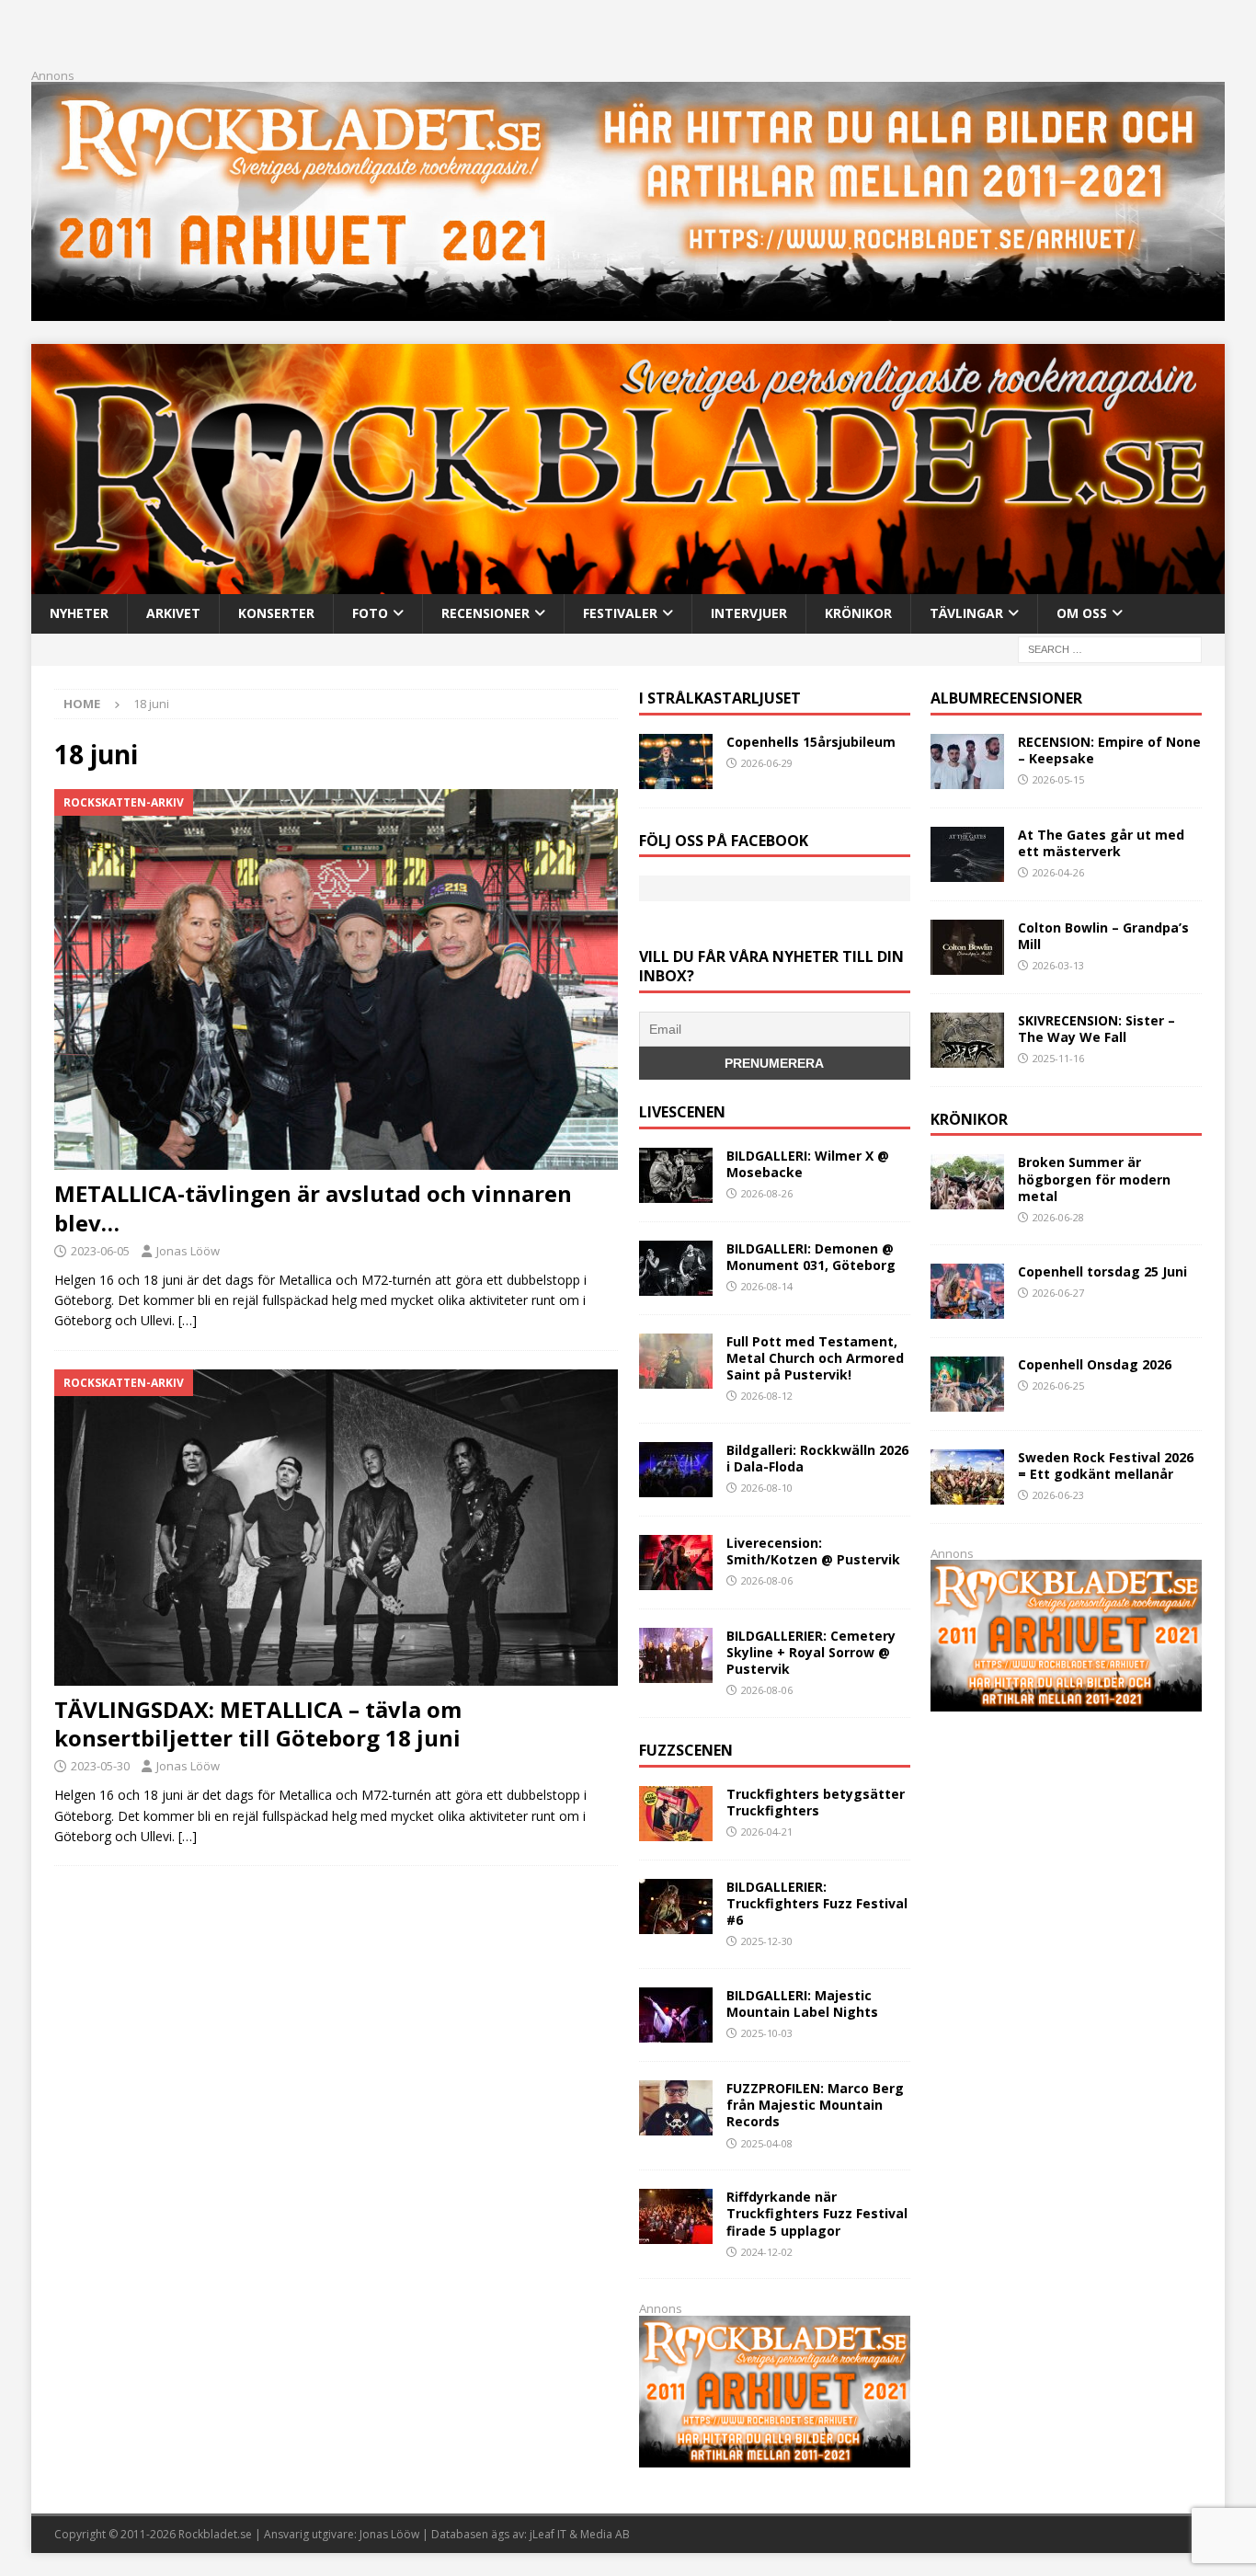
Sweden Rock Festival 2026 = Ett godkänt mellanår (1106, 1465)
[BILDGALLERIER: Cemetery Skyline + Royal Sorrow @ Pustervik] (676, 1655)
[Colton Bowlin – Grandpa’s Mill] (967, 947)
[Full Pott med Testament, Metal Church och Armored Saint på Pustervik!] (676, 1361)
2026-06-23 (1058, 1495)
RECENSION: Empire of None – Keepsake (1109, 750)
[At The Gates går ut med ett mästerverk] (967, 854)
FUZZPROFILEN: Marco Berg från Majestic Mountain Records (815, 2105)
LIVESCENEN (682, 1112)
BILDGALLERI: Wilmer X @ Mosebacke (808, 1164)
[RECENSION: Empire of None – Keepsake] (967, 761)
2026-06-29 (767, 763)
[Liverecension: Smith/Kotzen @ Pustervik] (676, 1563)
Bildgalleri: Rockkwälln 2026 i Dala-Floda (817, 1458)
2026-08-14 (767, 1286)
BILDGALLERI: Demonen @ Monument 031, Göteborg (811, 1257)
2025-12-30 (767, 1941)
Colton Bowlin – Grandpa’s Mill (1103, 936)
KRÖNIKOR (858, 613)
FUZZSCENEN (686, 1750)
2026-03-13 (1058, 965)
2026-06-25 (1058, 1385)
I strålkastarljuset (720, 698)
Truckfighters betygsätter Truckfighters (816, 1802)
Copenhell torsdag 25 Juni (1102, 1271)
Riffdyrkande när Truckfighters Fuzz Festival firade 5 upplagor (817, 2213)
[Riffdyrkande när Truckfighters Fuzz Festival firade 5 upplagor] (676, 2216)
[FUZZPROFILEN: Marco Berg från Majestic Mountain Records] (676, 2108)
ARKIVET (173, 613)
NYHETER (79, 613)
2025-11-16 (1058, 1058)
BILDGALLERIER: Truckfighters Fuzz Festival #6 (817, 1903)
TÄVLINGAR (966, 613)
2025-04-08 (767, 2143)
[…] (188, 1320)
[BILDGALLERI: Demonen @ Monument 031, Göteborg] (676, 1268)
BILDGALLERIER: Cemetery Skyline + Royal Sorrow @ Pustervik (811, 1652)
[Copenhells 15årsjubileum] (676, 761)
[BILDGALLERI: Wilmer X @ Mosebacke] (676, 1175)
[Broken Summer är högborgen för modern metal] (967, 1182)
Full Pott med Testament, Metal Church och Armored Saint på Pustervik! (815, 1358)
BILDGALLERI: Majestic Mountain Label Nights (802, 2004)
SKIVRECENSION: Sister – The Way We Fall (1096, 1029)
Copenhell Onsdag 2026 (1095, 1364)
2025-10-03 (767, 2033)
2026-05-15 (1058, 779)
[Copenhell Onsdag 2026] (967, 1384)
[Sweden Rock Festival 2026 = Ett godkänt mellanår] (967, 1477)
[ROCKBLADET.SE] (628, 584)
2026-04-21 (767, 1832)
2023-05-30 (100, 1766)
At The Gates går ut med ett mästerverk (1101, 843)
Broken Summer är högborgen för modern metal (1094, 1179)
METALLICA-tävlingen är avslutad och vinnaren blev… (313, 1208)
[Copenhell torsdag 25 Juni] (967, 1291)
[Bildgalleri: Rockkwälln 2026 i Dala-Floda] (676, 1470)
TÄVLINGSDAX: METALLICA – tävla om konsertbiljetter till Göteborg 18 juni (258, 1723)
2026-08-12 (767, 1396)
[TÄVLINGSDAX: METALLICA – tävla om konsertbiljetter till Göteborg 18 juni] (336, 1528)
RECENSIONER (485, 613)
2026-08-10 (767, 1488)
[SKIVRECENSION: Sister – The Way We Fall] (967, 1040)
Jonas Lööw (188, 1251)
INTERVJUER (749, 613)
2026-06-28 (1058, 1217)
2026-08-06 (767, 1580)
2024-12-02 (767, 2252)
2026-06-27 (1058, 1293)
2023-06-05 (100, 1251)
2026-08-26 (767, 1193)
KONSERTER (276, 613)
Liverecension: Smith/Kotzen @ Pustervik (813, 1551)
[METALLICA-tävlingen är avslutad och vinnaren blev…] (336, 980)
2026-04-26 (1058, 872)
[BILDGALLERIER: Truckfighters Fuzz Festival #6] (676, 1906)
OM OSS (1082, 613)
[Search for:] (1110, 648)
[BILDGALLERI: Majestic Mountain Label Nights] (676, 2015)
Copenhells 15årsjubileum (811, 742)
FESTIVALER (620, 613)
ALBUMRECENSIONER (1006, 698)
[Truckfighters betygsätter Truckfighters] (676, 1814)
